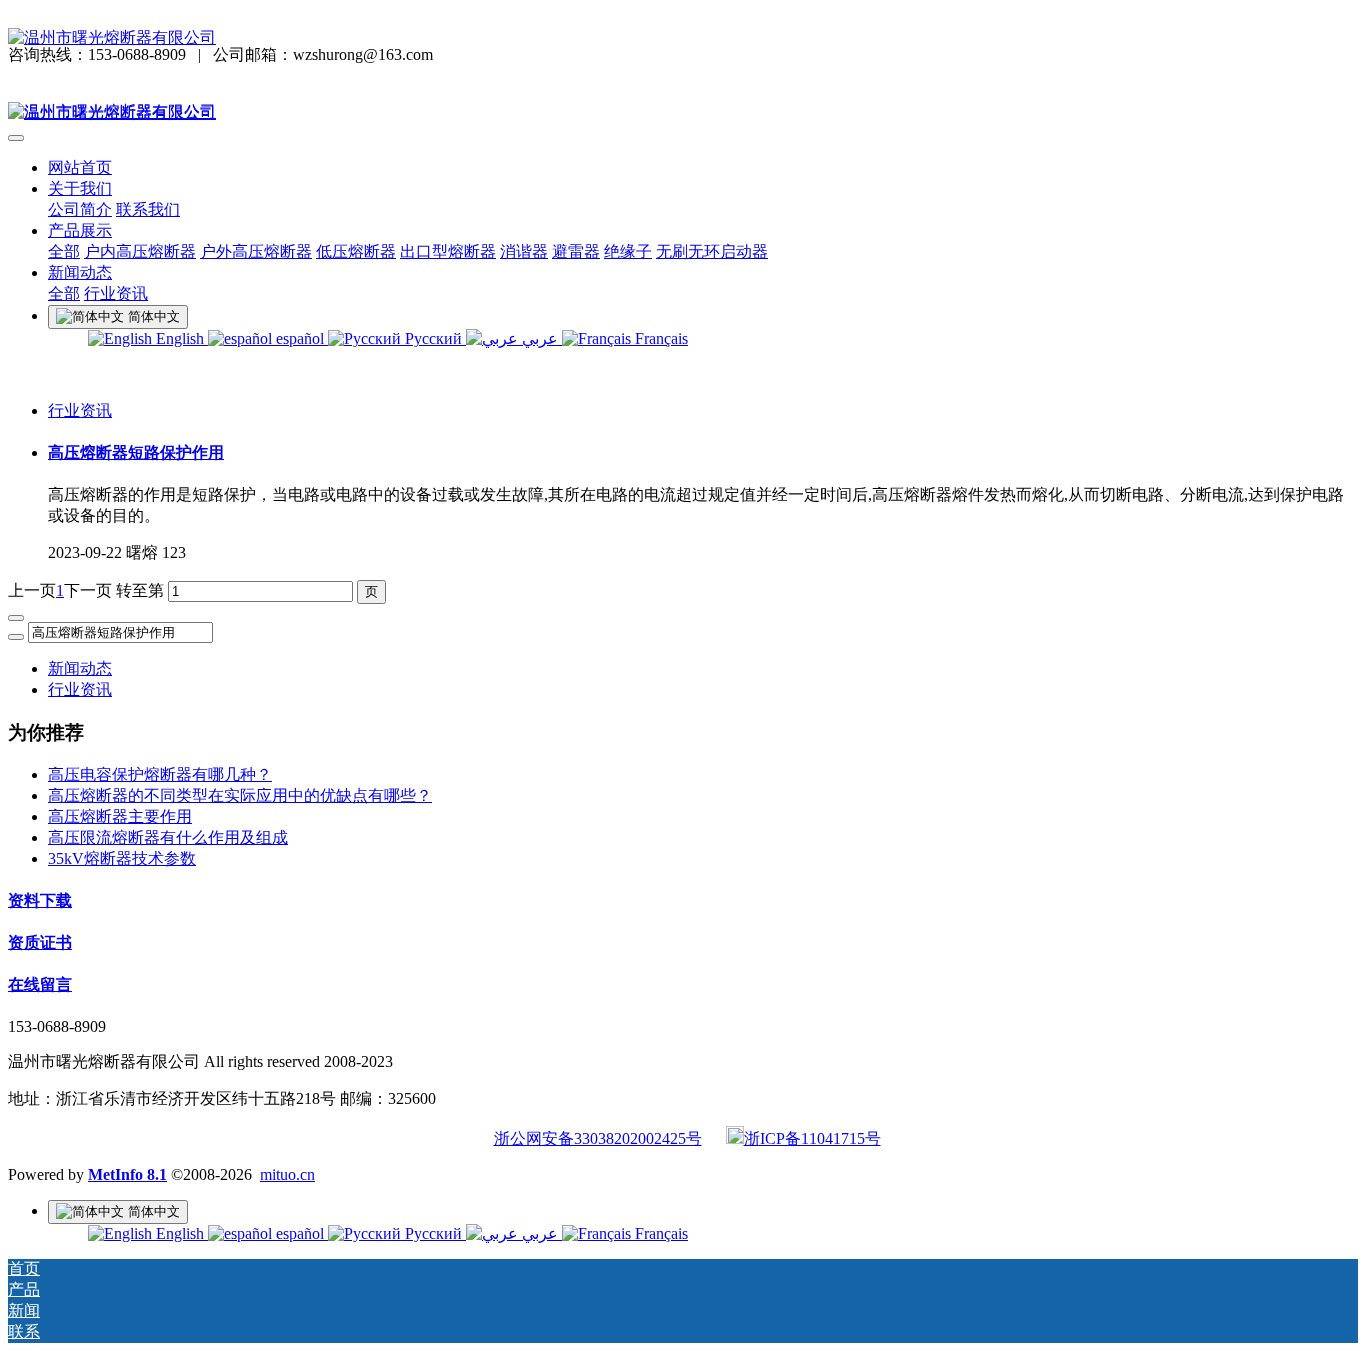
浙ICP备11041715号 (812, 1138)
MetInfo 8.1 (127, 1174)
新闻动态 (80, 668)
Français (659, 338)
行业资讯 (80, 410)
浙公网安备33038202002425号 (598, 1138)
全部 (64, 251)
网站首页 (80, 167)
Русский (433, 338)
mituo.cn (287, 1174)
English (180, 338)
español (300, 338)
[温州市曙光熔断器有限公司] (683, 38)
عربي (540, 338)
